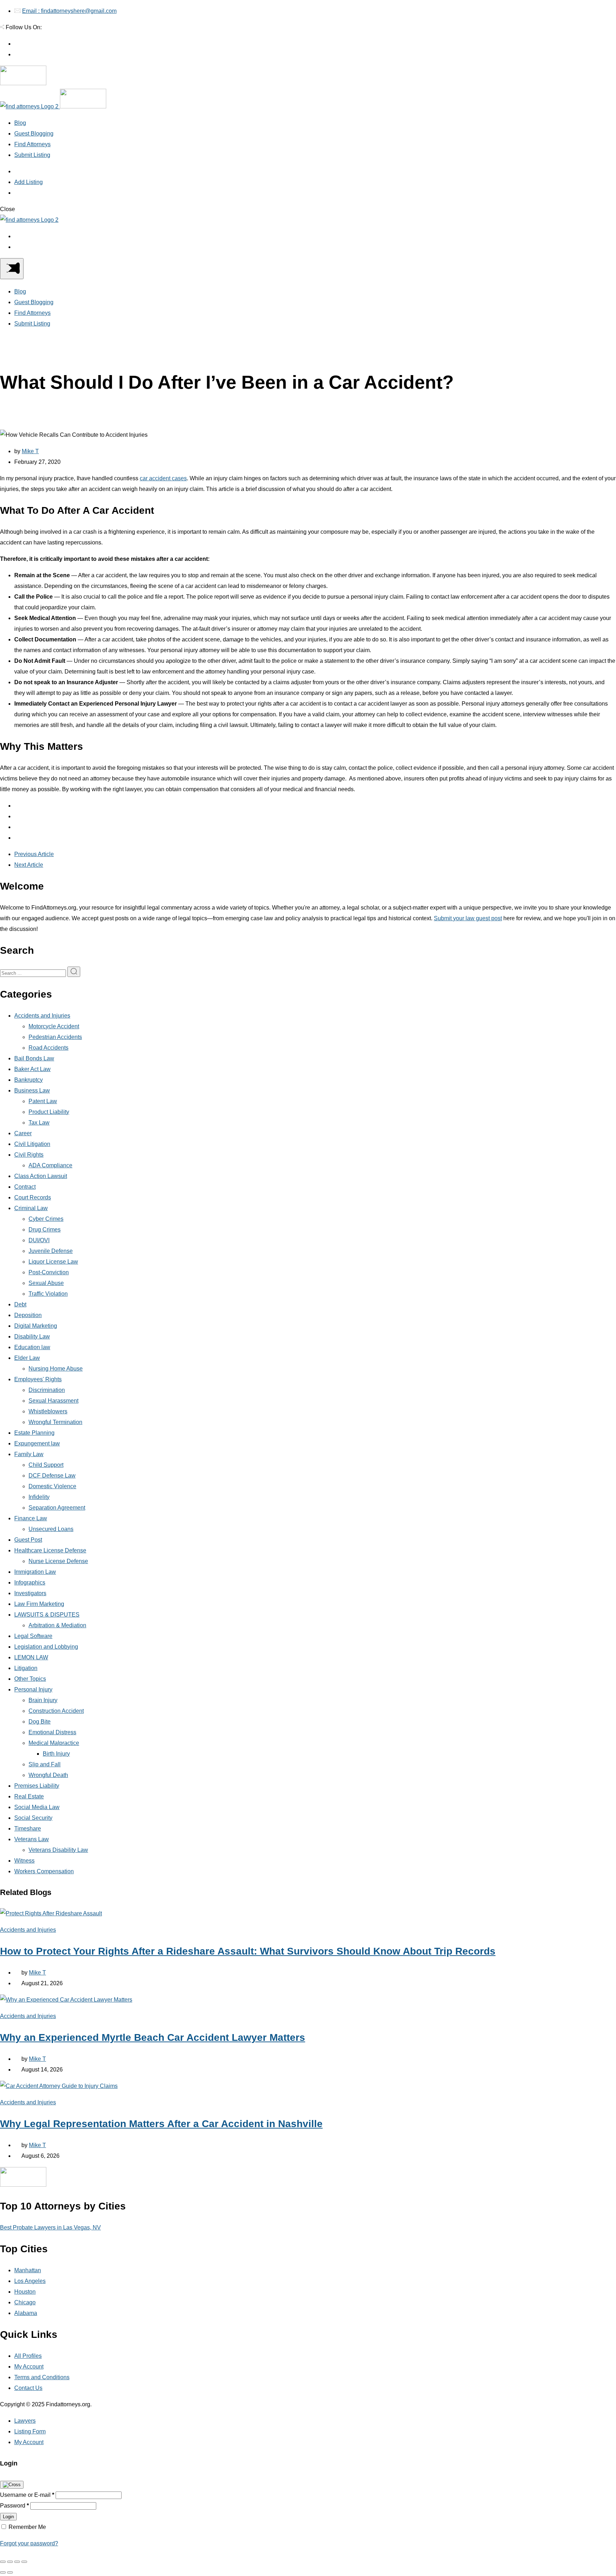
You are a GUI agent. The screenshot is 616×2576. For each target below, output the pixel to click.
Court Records (33, 1197)
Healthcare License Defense (50, 1550)
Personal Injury (33, 1689)
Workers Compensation (44, 1871)
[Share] (10, 2562)
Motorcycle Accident (54, 1026)
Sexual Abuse (46, 1283)
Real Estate (29, 1796)
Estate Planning (34, 1433)
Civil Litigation (32, 1144)
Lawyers (25, 2421)
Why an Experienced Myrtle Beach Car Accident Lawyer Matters (153, 2037)
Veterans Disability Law (58, 1850)
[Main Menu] (12, 269)
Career (23, 1133)
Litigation (26, 1668)
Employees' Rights (38, 1379)
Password (14, 2506)
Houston (25, 2292)
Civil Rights (29, 1155)
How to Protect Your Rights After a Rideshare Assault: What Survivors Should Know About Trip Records (248, 1951)
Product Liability (49, 1112)
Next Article (29, 865)
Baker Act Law (32, 1069)
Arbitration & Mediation (57, 1625)
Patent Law (43, 1101)
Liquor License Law (53, 1262)
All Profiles (28, 2356)
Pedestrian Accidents (55, 1037)
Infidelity (39, 1497)
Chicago (25, 2302)
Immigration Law (35, 1572)
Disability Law (32, 1336)
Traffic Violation (48, 1294)
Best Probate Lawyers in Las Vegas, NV (50, 2227)
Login (8, 2517)
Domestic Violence (52, 1486)
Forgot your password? (29, 2543)
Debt (20, 1304)
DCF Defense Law (52, 1476)
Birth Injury (56, 1754)
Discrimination (47, 1390)
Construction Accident (56, 1711)
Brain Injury (43, 1700)
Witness (24, 1861)
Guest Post (28, 1540)
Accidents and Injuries (42, 1016)
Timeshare (28, 1829)
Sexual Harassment (53, 1401)
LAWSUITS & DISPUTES (47, 1615)
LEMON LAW (31, 1657)
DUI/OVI (39, 1240)
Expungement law (37, 1443)
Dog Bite (40, 1722)
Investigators (30, 1593)
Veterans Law (32, 1839)
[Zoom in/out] (24, 2562)
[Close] (12, 2485)
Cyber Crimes (46, 1219)
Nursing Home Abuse (56, 1369)
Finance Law (31, 1518)
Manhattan (28, 2270)
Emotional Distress (52, 1732)
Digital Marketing (36, 1326)
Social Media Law (37, 1807)
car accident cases (163, 478)
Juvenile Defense (51, 1251)
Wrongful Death (48, 1775)
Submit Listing (32, 155)
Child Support (46, 1465)
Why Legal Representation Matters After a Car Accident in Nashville (161, 2124)
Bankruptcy (29, 1080)
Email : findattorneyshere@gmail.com (69, 11)
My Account (29, 2367)
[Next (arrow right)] (10, 2572)
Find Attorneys (32, 144)
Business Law (32, 1090)
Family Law (29, 1454)
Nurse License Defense (58, 1561)
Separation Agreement (57, 1508)
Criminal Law (31, 1208)
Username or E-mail (27, 2495)
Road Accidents (48, 1048)
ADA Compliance (50, 1165)
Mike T (30, 451)
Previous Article (34, 854)
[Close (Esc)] (3, 2562)
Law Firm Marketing (39, 1604)
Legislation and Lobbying (46, 1647)
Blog (20, 123)
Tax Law (39, 1123)
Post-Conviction (49, 1272)
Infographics (30, 1583)
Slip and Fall (45, 1764)
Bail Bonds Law (34, 1058)
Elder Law (27, 1358)
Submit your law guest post (468, 918)
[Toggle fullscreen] (17, 2562)
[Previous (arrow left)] (3, 2572)
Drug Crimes (45, 1230)
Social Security (33, 1818)
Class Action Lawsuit (41, 1176)
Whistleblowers (48, 1411)
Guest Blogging (34, 134)
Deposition (28, 1315)
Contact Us (28, 2388)
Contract (25, 1187)
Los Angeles (30, 2281)
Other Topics (30, 1679)
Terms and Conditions (42, 2377)
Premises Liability (37, 1786)
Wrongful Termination (55, 1422)
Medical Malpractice (54, 1743)
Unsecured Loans (51, 1529)
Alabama (26, 2313)
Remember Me (27, 2527)
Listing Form (30, 2431)
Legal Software (33, 1636)
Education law (32, 1347)
